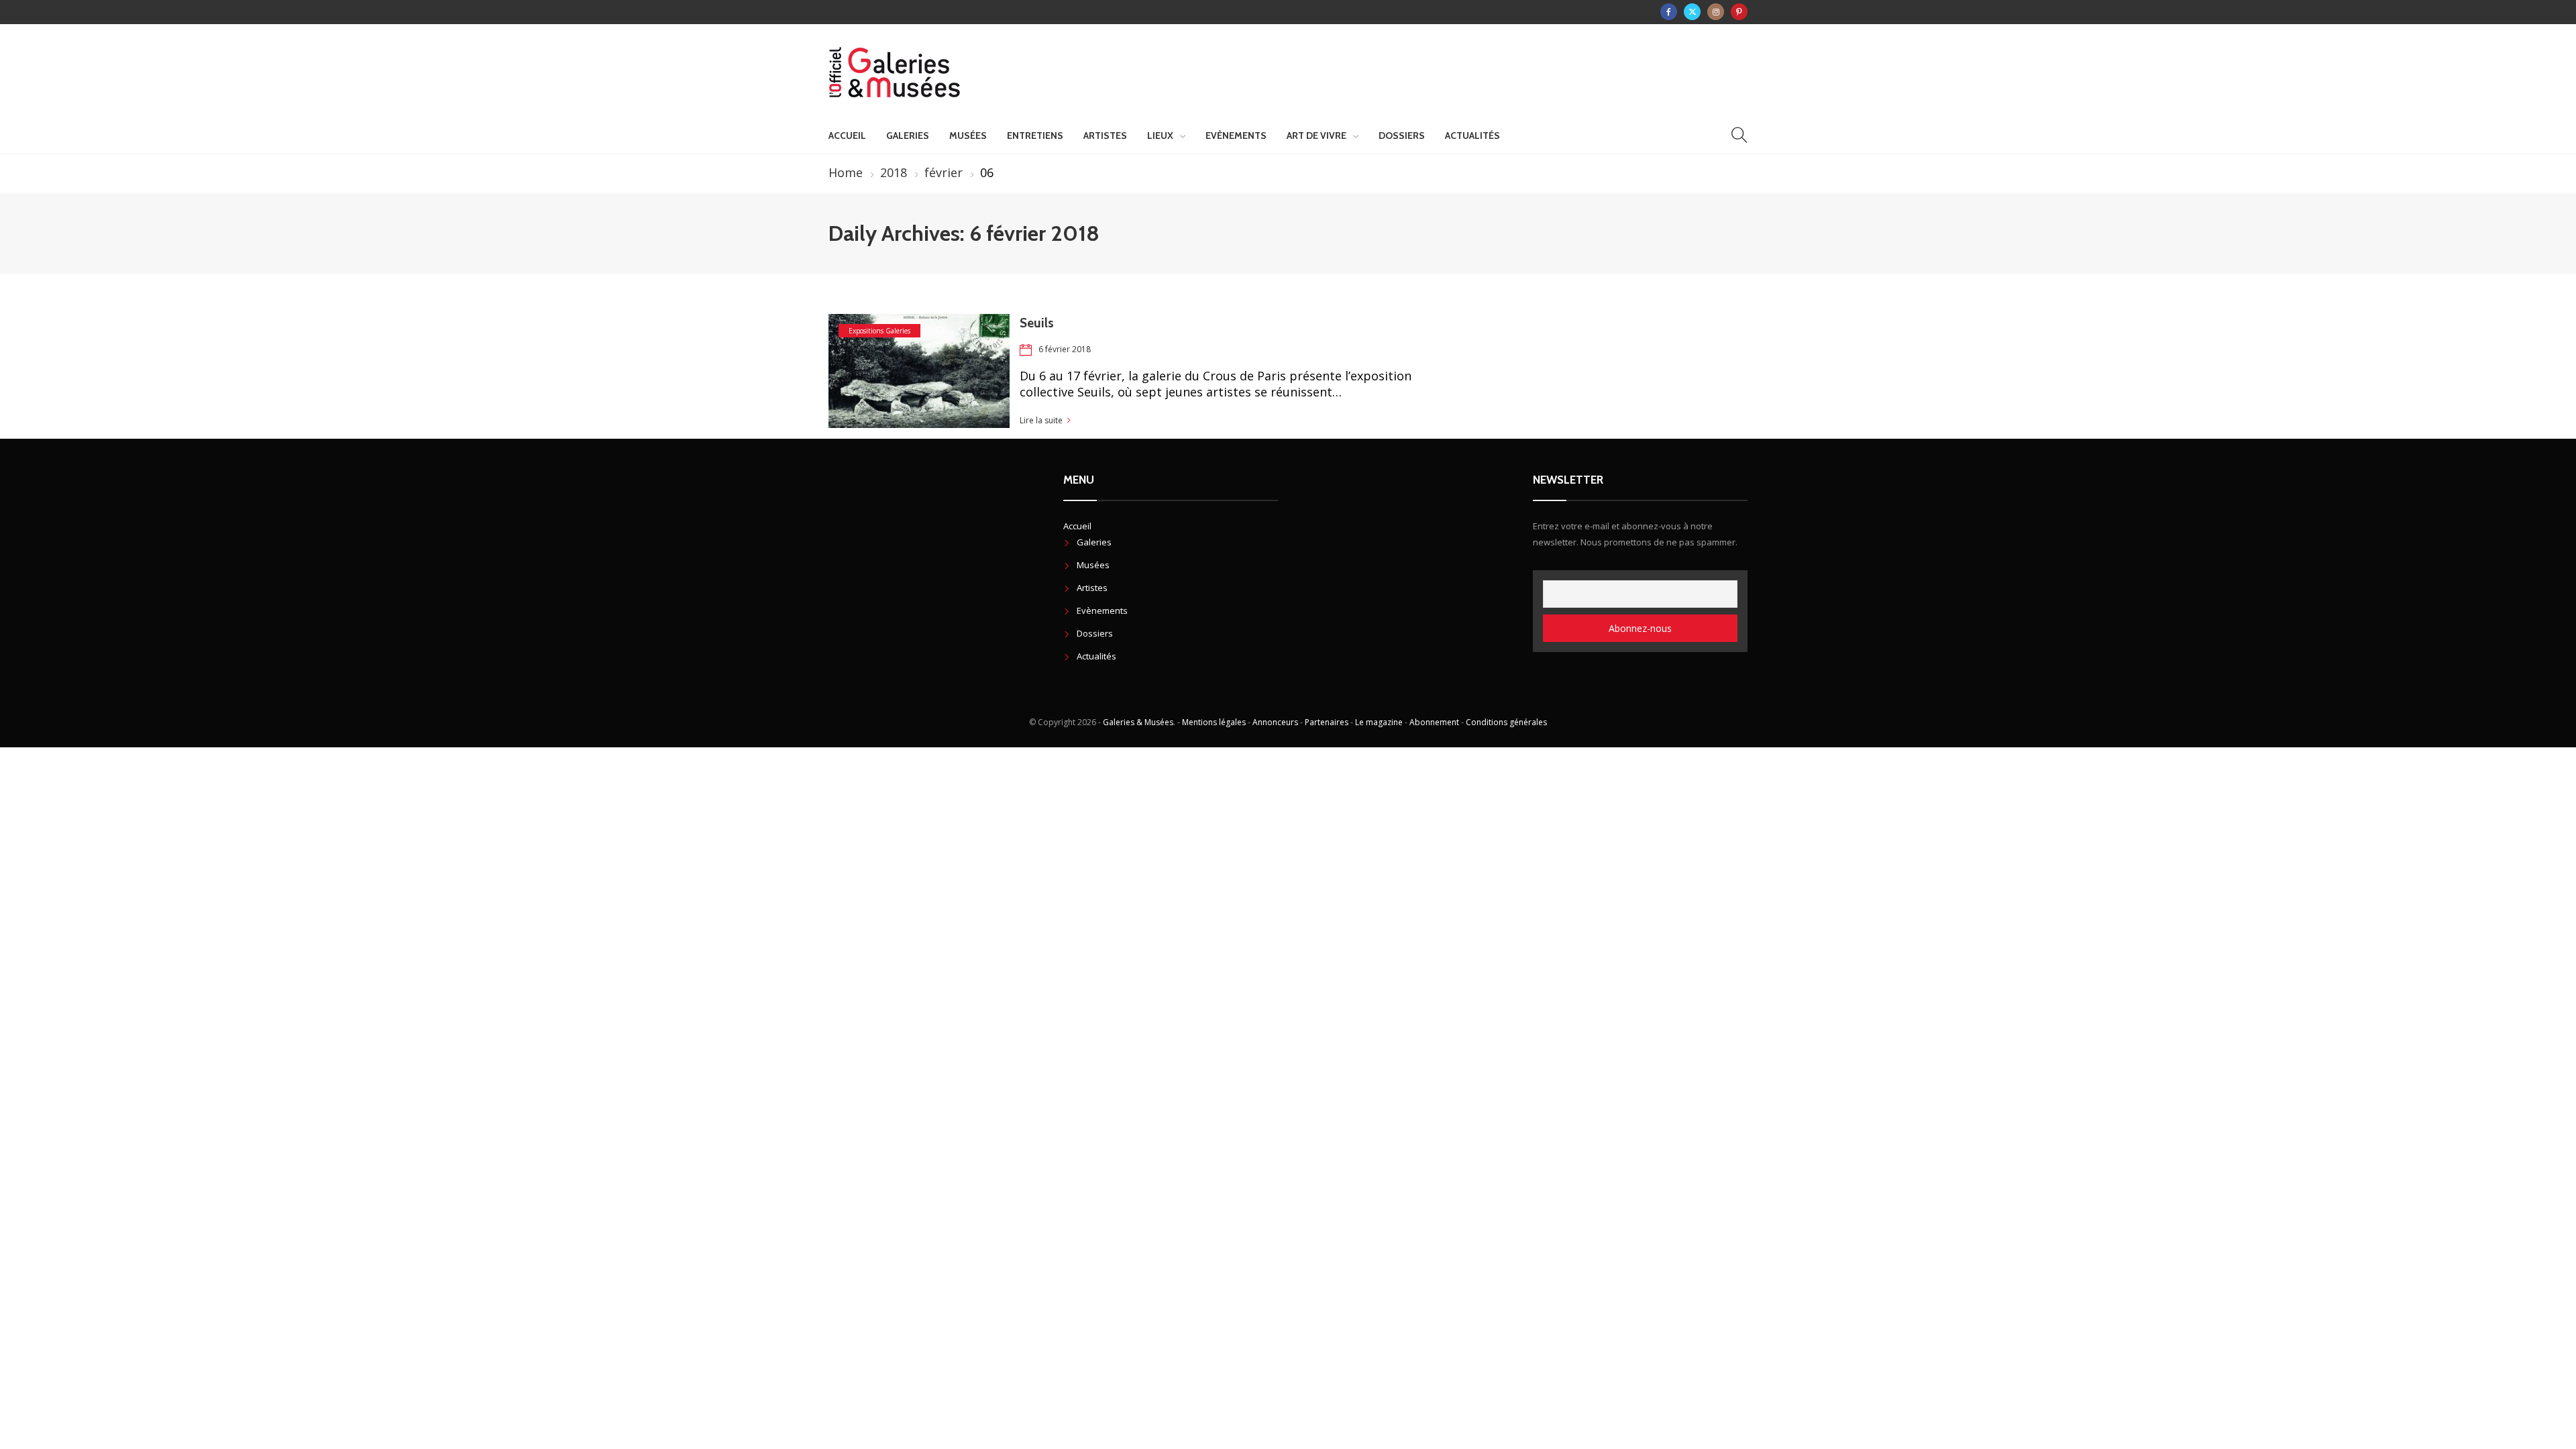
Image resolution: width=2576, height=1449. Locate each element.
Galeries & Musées (1138, 722)
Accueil (847, 136)
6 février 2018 (1065, 349)
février (944, 172)
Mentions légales (1214, 722)
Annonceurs (1275, 722)
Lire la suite (1041, 420)
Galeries (908, 136)
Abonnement (1434, 722)
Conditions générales (1506, 722)
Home (846, 172)
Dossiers (1402, 136)
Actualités (1472, 136)
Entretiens (1035, 136)
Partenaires (1327, 722)
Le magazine (1379, 722)
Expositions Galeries (879, 331)
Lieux (1160, 136)
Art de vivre (1317, 136)
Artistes (1105, 136)
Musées (968, 136)
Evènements (1236, 136)
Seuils (1037, 323)
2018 (894, 172)
